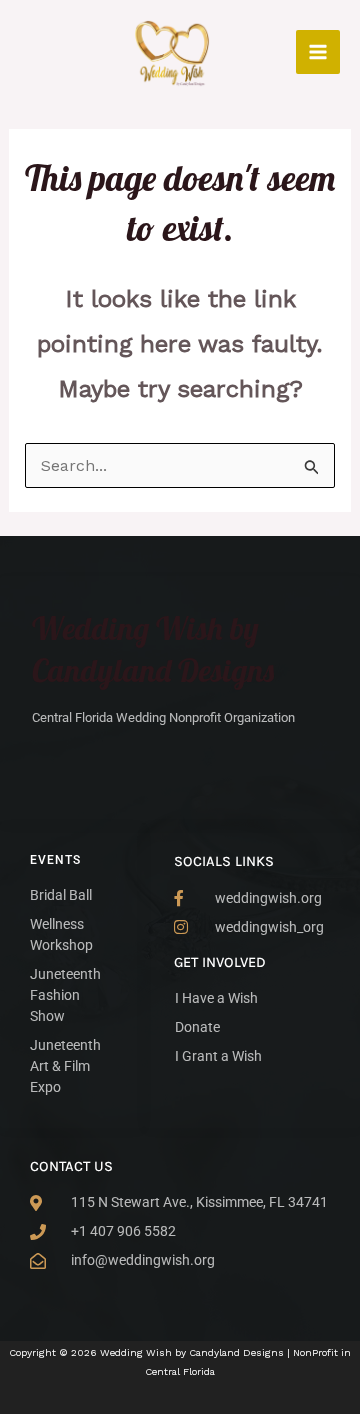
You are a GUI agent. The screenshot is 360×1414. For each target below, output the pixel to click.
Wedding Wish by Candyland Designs (153, 649)
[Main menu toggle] (318, 52)
